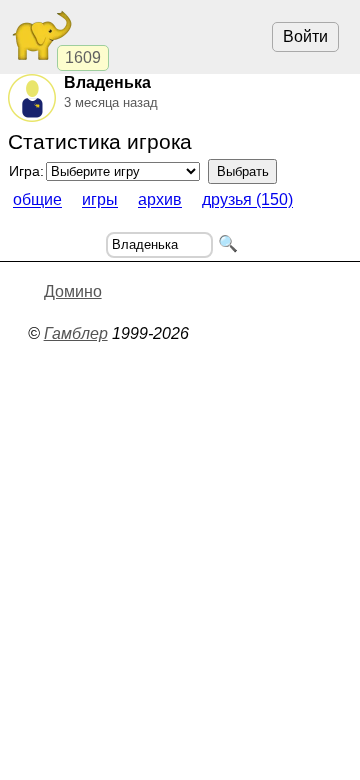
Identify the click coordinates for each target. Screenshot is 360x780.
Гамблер (76, 333)
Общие (37, 200)
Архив (160, 200)
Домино (73, 291)
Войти (305, 36)
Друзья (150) (247, 200)
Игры (100, 200)
